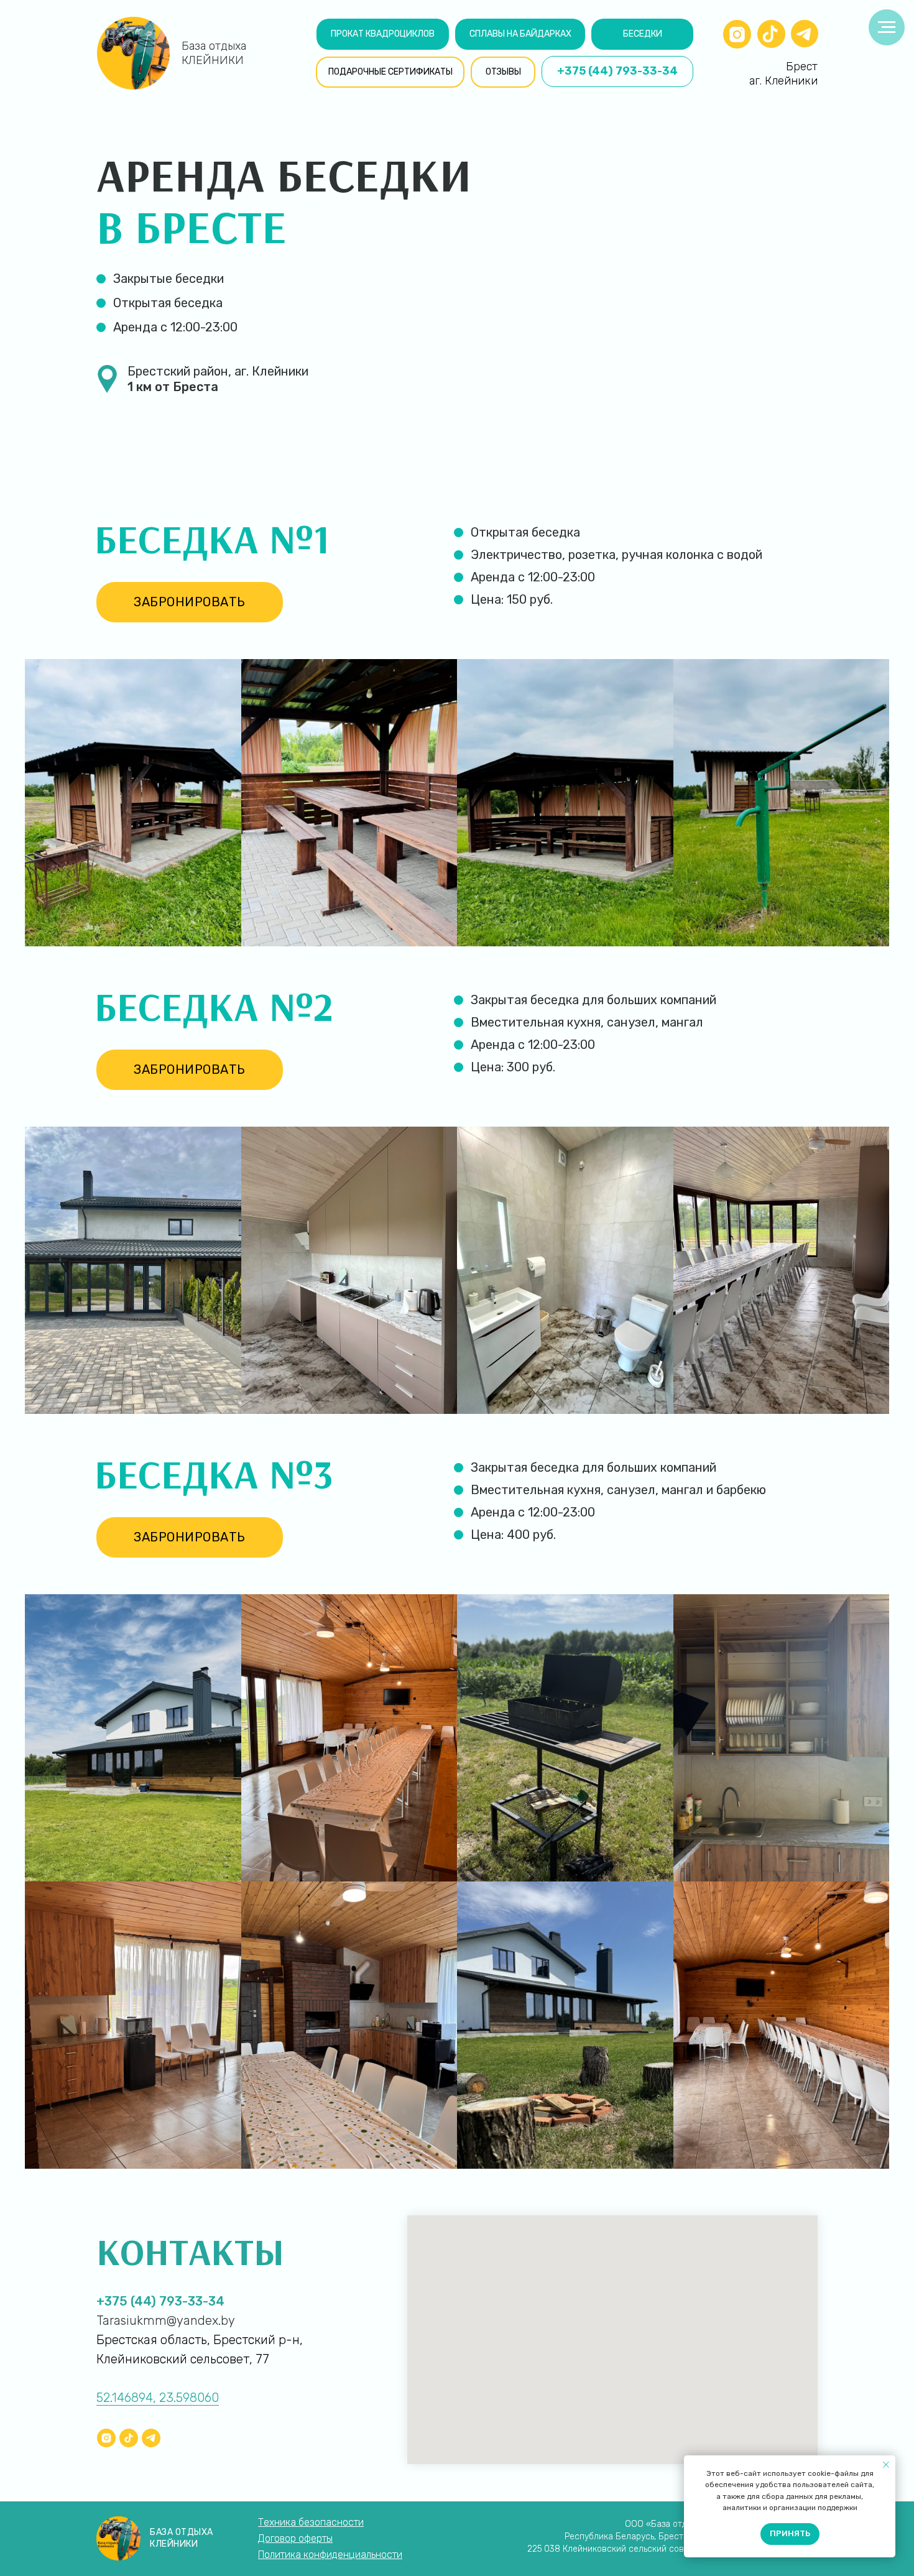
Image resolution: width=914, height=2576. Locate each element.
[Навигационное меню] (887, 27)
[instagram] (106, 2438)
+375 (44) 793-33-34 (160, 2301)
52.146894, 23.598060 (158, 2398)
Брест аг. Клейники (783, 74)
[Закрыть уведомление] (886, 2465)
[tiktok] (129, 2438)
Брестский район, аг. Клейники (218, 379)
